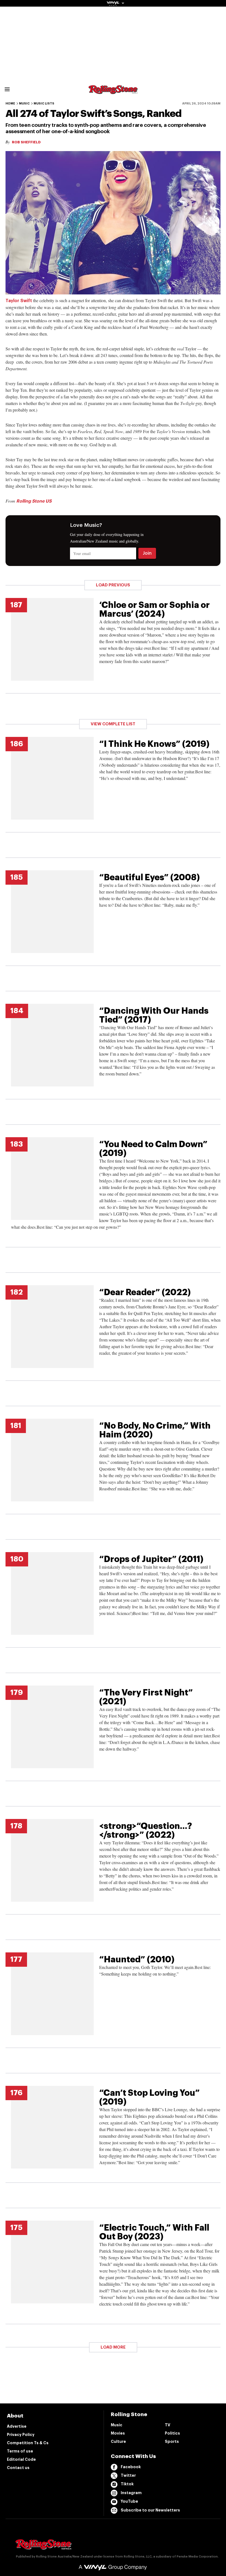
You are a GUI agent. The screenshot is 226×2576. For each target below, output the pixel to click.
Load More (113, 2347)
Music (24, 104)
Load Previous (113, 585)
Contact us (18, 2468)
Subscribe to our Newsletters (150, 2510)
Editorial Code (21, 2459)
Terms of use (20, 2451)
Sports (172, 2441)
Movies (118, 2433)
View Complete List (113, 724)
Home (10, 104)
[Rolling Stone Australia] (113, 91)
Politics (172, 2433)
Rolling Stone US (34, 501)
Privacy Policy (21, 2435)
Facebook (131, 2467)
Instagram (131, 2493)
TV (168, 2425)
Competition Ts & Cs (28, 2443)
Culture (118, 2441)
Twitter (128, 2475)
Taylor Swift (19, 301)
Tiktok (127, 2484)
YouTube (129, 2501)
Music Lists (44, 104)
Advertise (17, 2426)
